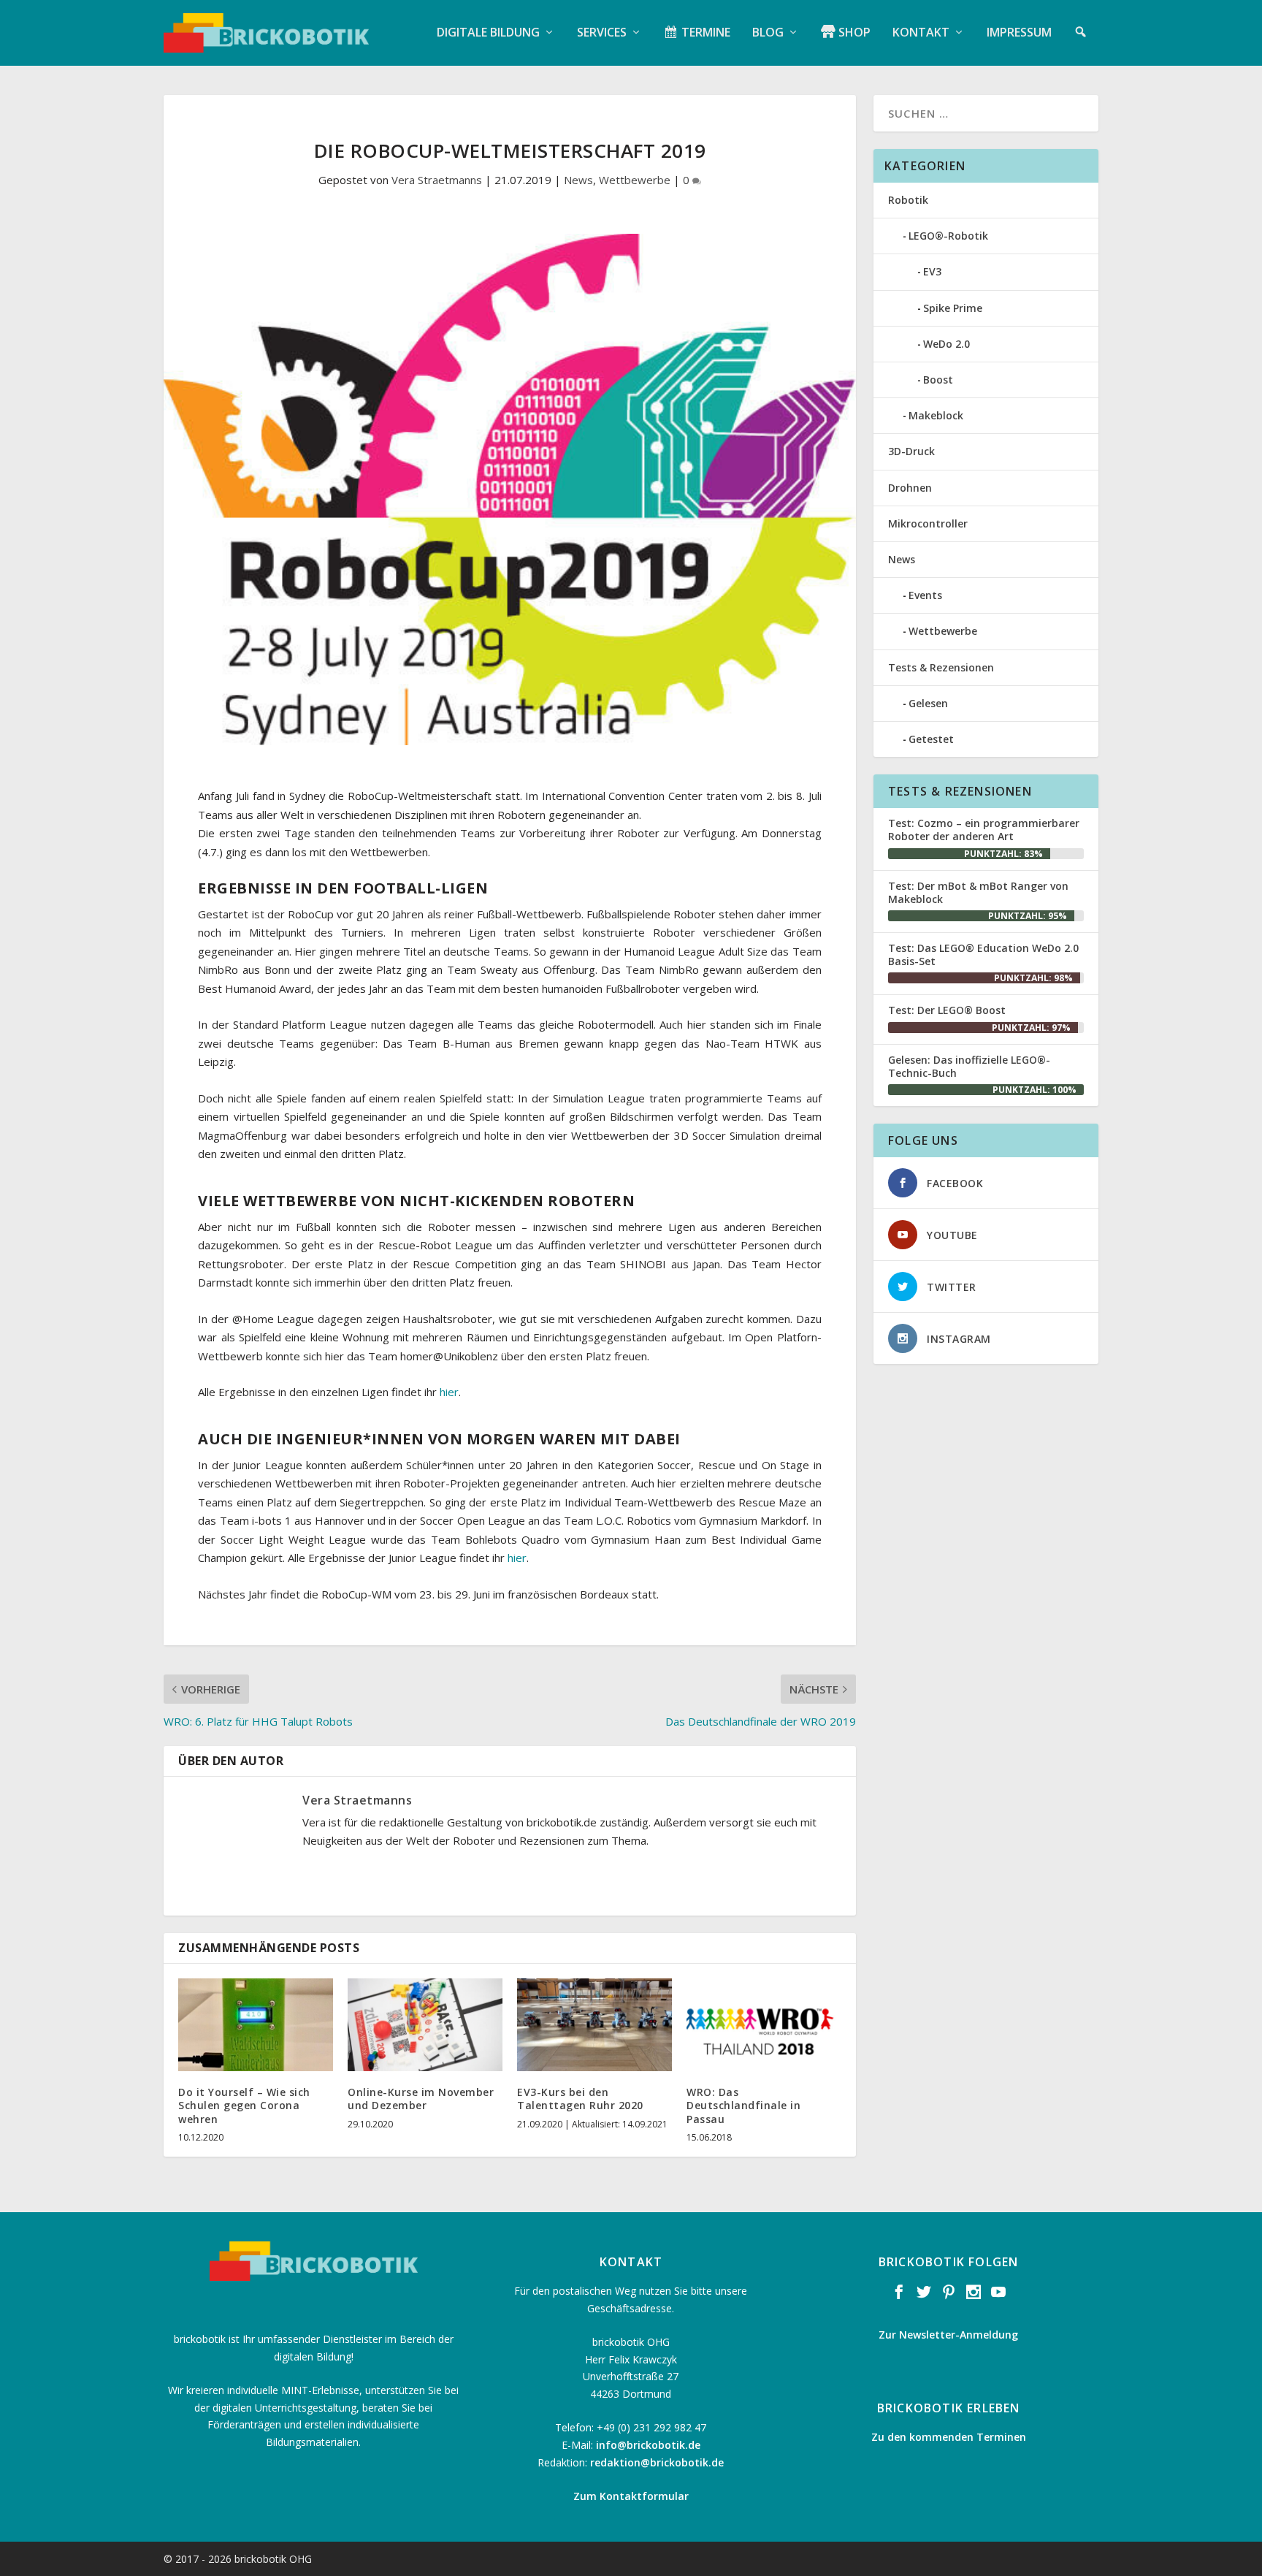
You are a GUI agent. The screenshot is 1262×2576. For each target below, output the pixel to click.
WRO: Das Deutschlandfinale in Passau (743, 2105)
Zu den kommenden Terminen (949, 2437)
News (578, 180)
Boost (938, 380)
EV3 (932, 271)
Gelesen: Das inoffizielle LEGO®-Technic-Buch (969, 1066)
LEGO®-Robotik (948, 236)
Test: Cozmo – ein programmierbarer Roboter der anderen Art (984, 830)
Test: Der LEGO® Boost (947, 1010)
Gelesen (928, 703)
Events (925, 595)
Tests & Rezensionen (941, 667)
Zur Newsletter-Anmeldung (948, 2335)
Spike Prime (953, 308)
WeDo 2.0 (946, 344)
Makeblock (936, 415)
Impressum (1019, 33)
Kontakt (921, 33)
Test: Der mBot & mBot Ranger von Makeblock (978, 892)
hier (449, 1392)
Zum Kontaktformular (631, 2496)
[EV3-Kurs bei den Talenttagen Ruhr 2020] (594, 2025)
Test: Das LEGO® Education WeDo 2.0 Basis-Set (983, 954)
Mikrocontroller (928, 523)
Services (602, 33)
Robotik (908, 200)
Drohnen (910, 488)
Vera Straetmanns (437, 180)
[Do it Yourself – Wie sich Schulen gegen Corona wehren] (256, 2025)
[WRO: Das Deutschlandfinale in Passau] (764, 2025)
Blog (768, 33)
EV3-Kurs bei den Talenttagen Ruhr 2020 (580, 2099)
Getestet (931, 739)
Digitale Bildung (488, 33)
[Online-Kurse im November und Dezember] (425, 2025)
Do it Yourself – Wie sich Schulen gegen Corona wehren (244, 2105)
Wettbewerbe (635, 180)
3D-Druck (911, 451)
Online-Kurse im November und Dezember (421, 2099)
